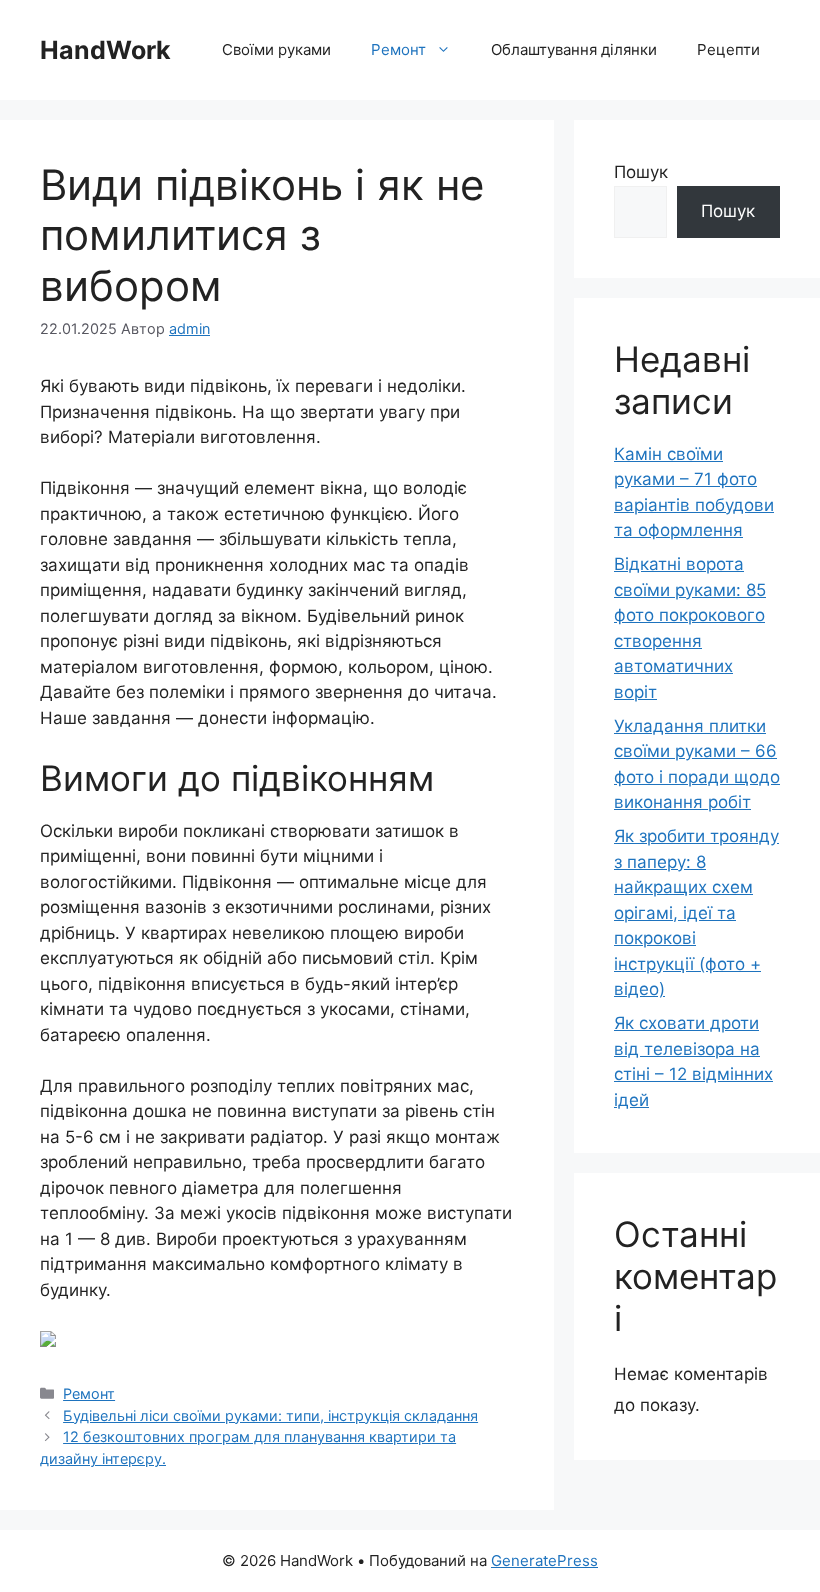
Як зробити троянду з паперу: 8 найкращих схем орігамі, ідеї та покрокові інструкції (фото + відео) (696, 912)
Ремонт (398, 49)
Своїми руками (276, 49)
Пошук (641, 172)
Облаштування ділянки (574, 49)
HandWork (105, 50)
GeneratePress (544, 1560)
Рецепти (728, 49)
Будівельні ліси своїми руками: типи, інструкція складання (270, 1415)
